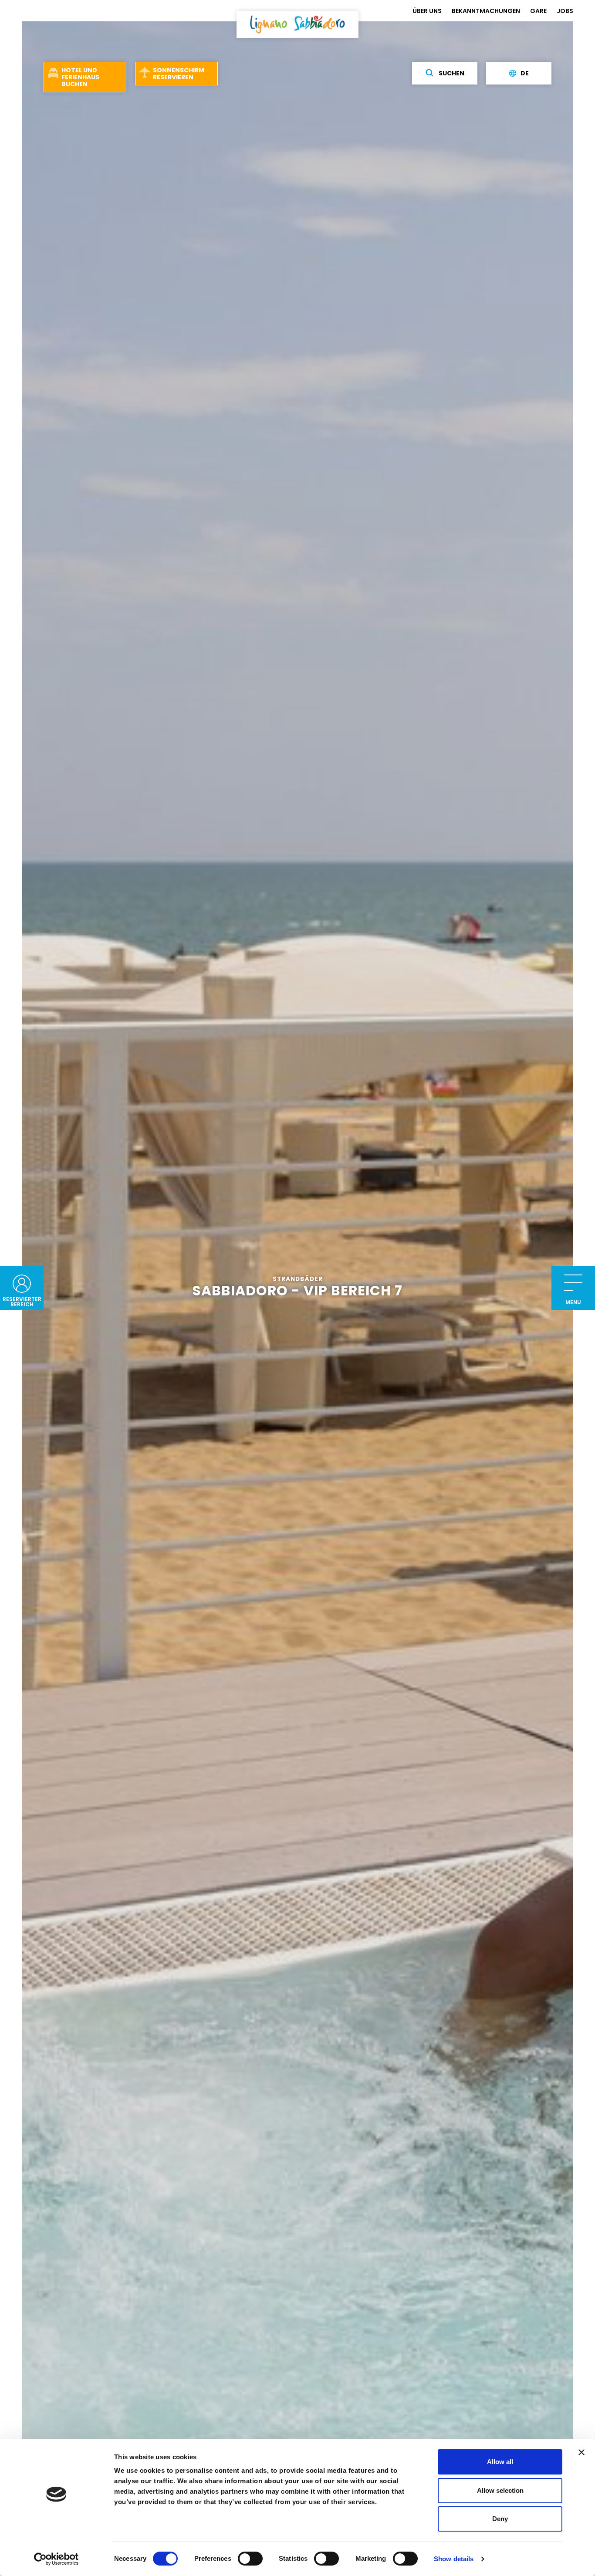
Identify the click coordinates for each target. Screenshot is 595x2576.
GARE (538, 11)
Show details (454, 2559)
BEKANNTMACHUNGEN (486, 11)
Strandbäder (298, 1279)
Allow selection (500, 2490)
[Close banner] (581, 2452)
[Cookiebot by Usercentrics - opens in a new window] (56, 2559)
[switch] (250, 2559)
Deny (500, 2519)
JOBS (565, 11)
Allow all (500, 2462)
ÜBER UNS (427, 11)
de (525, 73)
